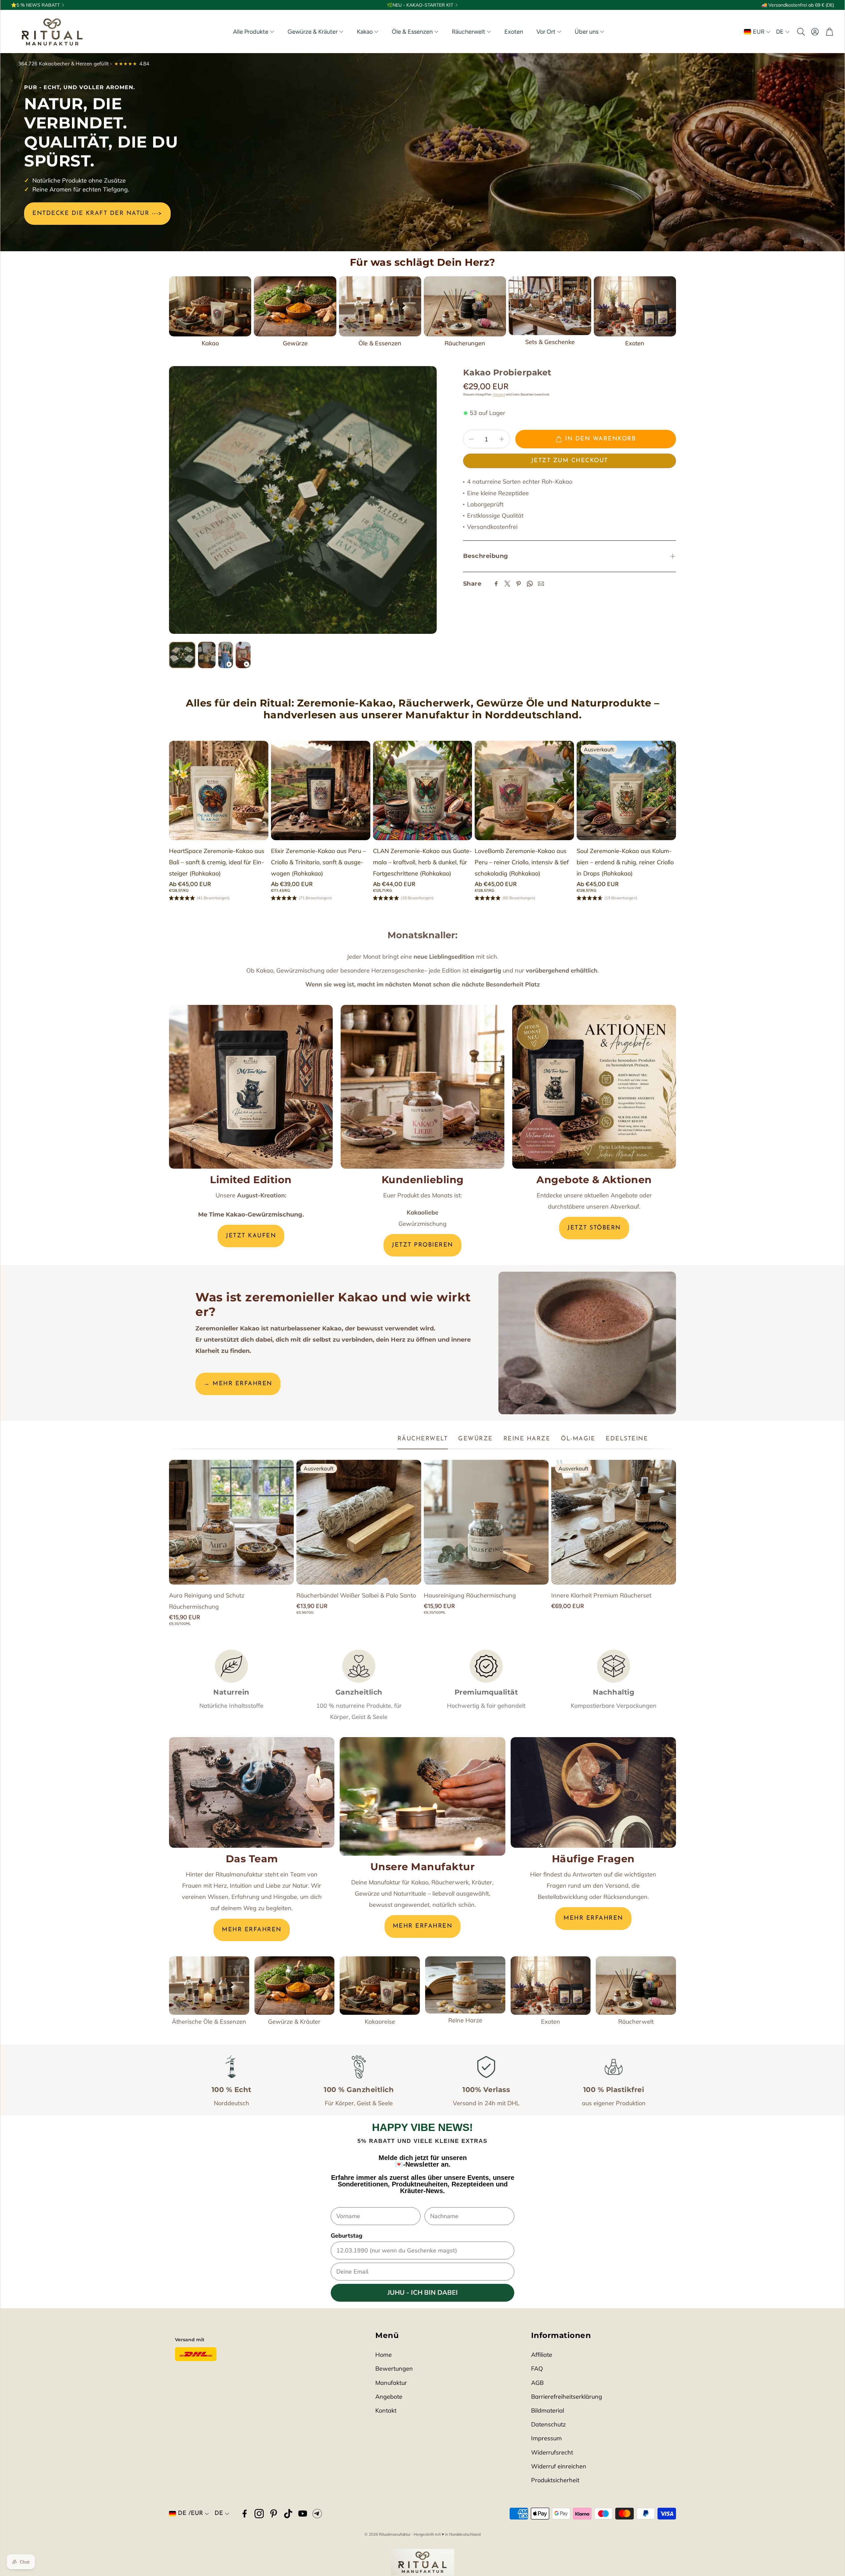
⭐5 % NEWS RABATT (35, 5)
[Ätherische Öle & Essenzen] (209, 1986)
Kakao (210, 343)
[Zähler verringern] (471, 439)
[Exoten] (635, 306)
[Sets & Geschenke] (550, 306)
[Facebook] (496, 584)
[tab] (423, 1439)
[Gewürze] (295, 306)
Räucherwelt (636, 2022)
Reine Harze (465, 2020)
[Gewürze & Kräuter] (295, 1986)
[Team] (252, 1792)
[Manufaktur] (422, 1796)
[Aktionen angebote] (594, 1087)
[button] (800, 32)
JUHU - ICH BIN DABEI (423, 2293)
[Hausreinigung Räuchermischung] (486, 1522)
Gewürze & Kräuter (294, 2022)
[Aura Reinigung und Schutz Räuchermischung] (231, 1522)
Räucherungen (465, 343)
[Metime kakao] (251, 1087)
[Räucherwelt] (636, 1986)
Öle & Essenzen (380, 343)
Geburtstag (347, 2236)
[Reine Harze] (465, 1985)
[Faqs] (593, 1792)
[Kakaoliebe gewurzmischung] (422, 1087)
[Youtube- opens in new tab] (303, 2514)
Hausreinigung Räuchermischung (470, 1595)
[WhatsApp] (530, 584)
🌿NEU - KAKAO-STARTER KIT (420, 5)
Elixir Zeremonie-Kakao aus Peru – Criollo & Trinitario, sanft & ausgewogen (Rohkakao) (318, 862)
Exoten (635, 343)
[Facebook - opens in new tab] (245, 2514)
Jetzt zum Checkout (570, 461)
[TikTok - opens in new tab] (288, 2514)
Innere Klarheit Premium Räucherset (601, 1595)
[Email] (541, 584)
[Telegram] (317, 2514)
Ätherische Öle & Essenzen (209, 2022)
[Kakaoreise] (380, 1986)
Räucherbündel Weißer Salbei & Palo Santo (356, 1595)
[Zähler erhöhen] (502, 439)
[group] (303, 500)
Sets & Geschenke (550, 342)
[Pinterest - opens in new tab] (274, 2514)
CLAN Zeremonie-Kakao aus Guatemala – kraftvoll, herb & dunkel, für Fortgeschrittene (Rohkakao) (422, 862)
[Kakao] (210, 306)
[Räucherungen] (465, 306)
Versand (499, 394)
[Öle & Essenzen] (380, 306)
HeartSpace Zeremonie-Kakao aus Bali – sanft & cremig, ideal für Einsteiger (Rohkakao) (217, 862)
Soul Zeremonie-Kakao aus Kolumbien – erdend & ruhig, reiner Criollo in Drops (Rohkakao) (625, 862)
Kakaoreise (380, 2022)
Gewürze (295, 343)
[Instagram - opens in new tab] (259, 2514)
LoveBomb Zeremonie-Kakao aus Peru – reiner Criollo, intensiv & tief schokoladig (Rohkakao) (522, 862)
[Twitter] (507, 584)
